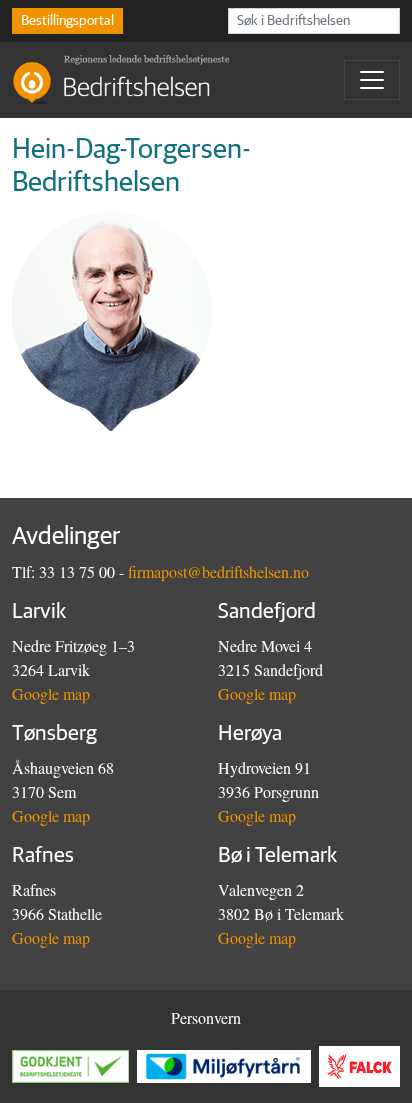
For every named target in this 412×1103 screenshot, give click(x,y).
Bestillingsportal (67, 21)
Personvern (206, 1017)
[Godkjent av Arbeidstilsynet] (74, 1066)
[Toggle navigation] (372, 80)
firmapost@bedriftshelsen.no (218, 571)
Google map (51, 693)
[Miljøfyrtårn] (228, 1066)
